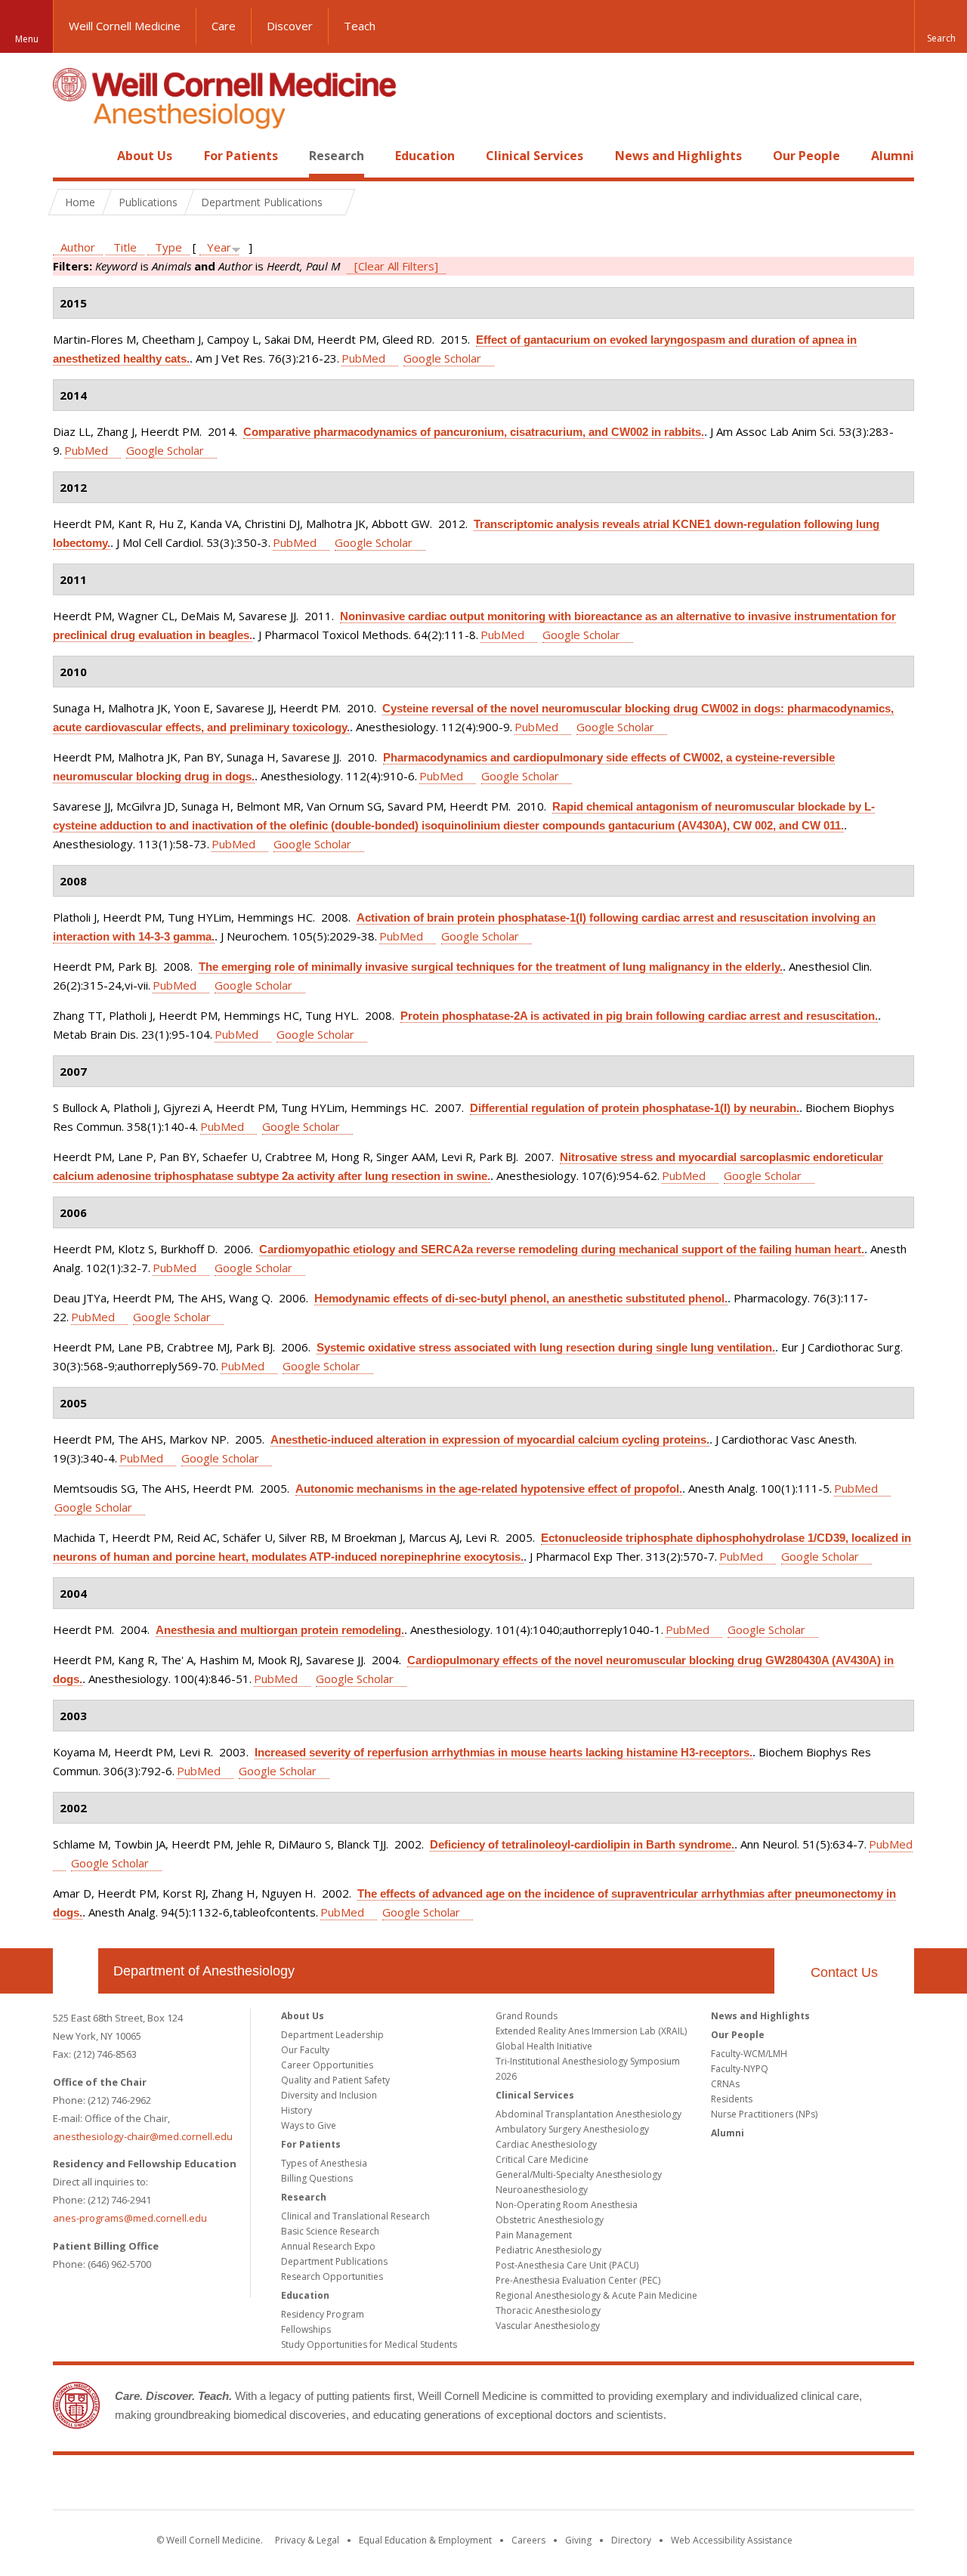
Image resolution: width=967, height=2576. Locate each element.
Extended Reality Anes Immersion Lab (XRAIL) (591, 2031)
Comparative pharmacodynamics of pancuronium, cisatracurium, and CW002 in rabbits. (474, 432)
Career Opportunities (327, 2065)
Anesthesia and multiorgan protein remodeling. (280, 1630)
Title (125, 247)
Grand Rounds (527, 2016)
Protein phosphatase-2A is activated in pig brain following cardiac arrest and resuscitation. (639, 1016)
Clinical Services (534, 156)
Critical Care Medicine (542, 2159)
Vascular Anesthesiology (548, 2326)
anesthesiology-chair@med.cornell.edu (143, 2136)
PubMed (363, 358)
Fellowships (306, 2329)
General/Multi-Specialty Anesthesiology (579, 2174)
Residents (732, 2099)
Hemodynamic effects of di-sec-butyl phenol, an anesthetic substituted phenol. (521, 1298)
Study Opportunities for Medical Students (369, 2344)
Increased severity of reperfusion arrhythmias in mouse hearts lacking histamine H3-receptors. (504, 1752)
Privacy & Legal (307, 2540)
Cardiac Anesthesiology (546, 2144)
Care (224, 26)
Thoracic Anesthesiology (548, 2310)
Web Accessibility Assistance (732, 2540)
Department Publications (334, 2261)
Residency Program (323, 2314)
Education (425, 156)
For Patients (241, 156)
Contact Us (844, 1972)
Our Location (76, 1971)
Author (78, 247)
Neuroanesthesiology (542, 2190)
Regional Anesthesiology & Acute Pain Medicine (596, 2295)
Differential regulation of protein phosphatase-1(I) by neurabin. (635, 1108)
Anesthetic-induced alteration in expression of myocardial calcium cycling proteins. (490, 1439)
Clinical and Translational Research (355, 2216)
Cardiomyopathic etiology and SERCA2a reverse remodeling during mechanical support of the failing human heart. (562, 1249)
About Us (145, 156)
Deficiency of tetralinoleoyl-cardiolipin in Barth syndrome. (582, 1844)
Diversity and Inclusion (329, 2095)
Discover (290, 26)
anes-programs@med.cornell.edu (130, 2218)
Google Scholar (442, 358)
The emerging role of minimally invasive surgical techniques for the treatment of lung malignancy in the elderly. (491, 967)
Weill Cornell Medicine (125, 26)
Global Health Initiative (544, 2046)
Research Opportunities (332, 2276)
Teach (360, 26)
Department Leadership (332, 2035)
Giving (578, 2540)
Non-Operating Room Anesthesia (567, 2205)
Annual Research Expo (328, 2246)
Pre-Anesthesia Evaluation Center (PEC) (578, 2280)
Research (337, 156)
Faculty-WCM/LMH (749, 2054)
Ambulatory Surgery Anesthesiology (572, 2129)
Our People (806, 156)
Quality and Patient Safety (335, 2080)
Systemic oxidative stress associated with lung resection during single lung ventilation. (546, 1347)
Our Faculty (305, 2050)
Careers (528, 2540)
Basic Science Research (330, 2231)
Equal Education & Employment (425, 2540)
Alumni (893, 156)
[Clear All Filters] (396, 266)
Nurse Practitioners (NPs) (764, 2114)
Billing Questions (317, 2178)
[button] (941, 26)
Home (70, 156)
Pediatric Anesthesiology (548, 2250)
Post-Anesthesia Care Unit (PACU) (567, 2265)
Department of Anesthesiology (204, 1971)
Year (219, 247)
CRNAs (725, 2084)
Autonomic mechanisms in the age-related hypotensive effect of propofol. (489, 1489)
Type (168, 247)
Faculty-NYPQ (740, 2069)
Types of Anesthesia (324, 2163)
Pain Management (534, 2235)
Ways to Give (309, 2125)
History (297, 2110)
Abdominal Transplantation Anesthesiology (589, 2114)
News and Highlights (678, 156)
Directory (631, 2540)
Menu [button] (27, 39)
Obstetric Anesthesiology (550, 2220)
